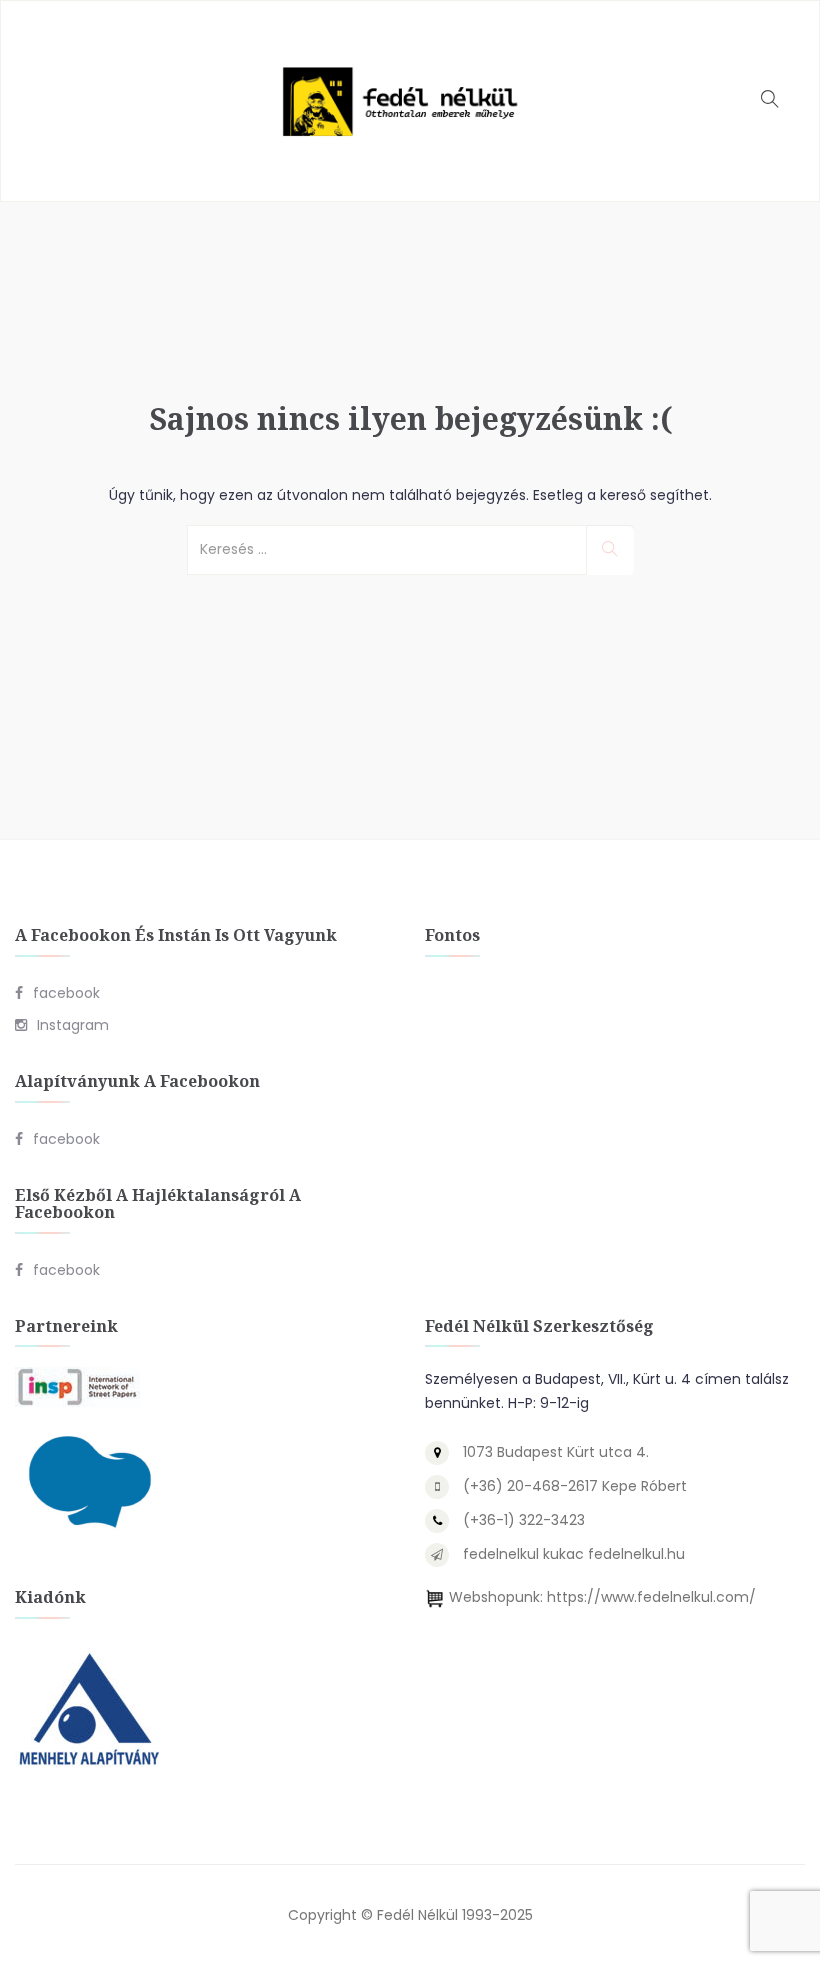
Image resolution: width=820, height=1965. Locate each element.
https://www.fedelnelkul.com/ (651, 1597)
